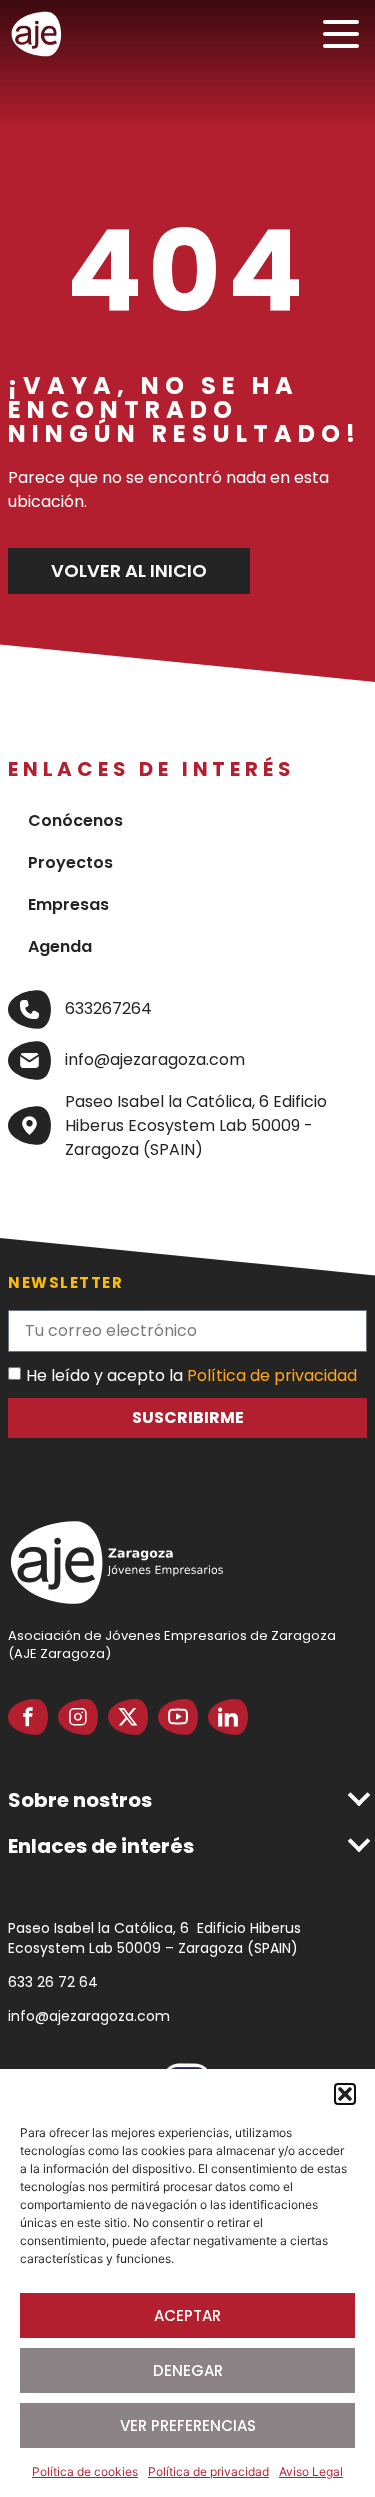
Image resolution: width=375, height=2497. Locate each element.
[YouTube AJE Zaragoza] (178, 1717)
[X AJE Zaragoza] (128, 1717)
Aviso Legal (311, 2471)
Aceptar (187, 2315)
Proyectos (70, 862)
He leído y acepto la (191, 1375)
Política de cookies (85, 2471)
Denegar (188, 2370)
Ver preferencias (188, 2425)
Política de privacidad (208, 2471)
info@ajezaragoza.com (89, 2016)
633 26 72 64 (53, 1982)
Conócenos (75, 820)
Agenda (60, 946)
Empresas (68, 904)
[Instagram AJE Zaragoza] (78, 1717)
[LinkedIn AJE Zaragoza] (228, 1717)
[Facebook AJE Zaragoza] (28, 1717)
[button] (345, 2094)
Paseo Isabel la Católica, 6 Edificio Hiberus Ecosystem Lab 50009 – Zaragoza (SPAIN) (154, 1938)
